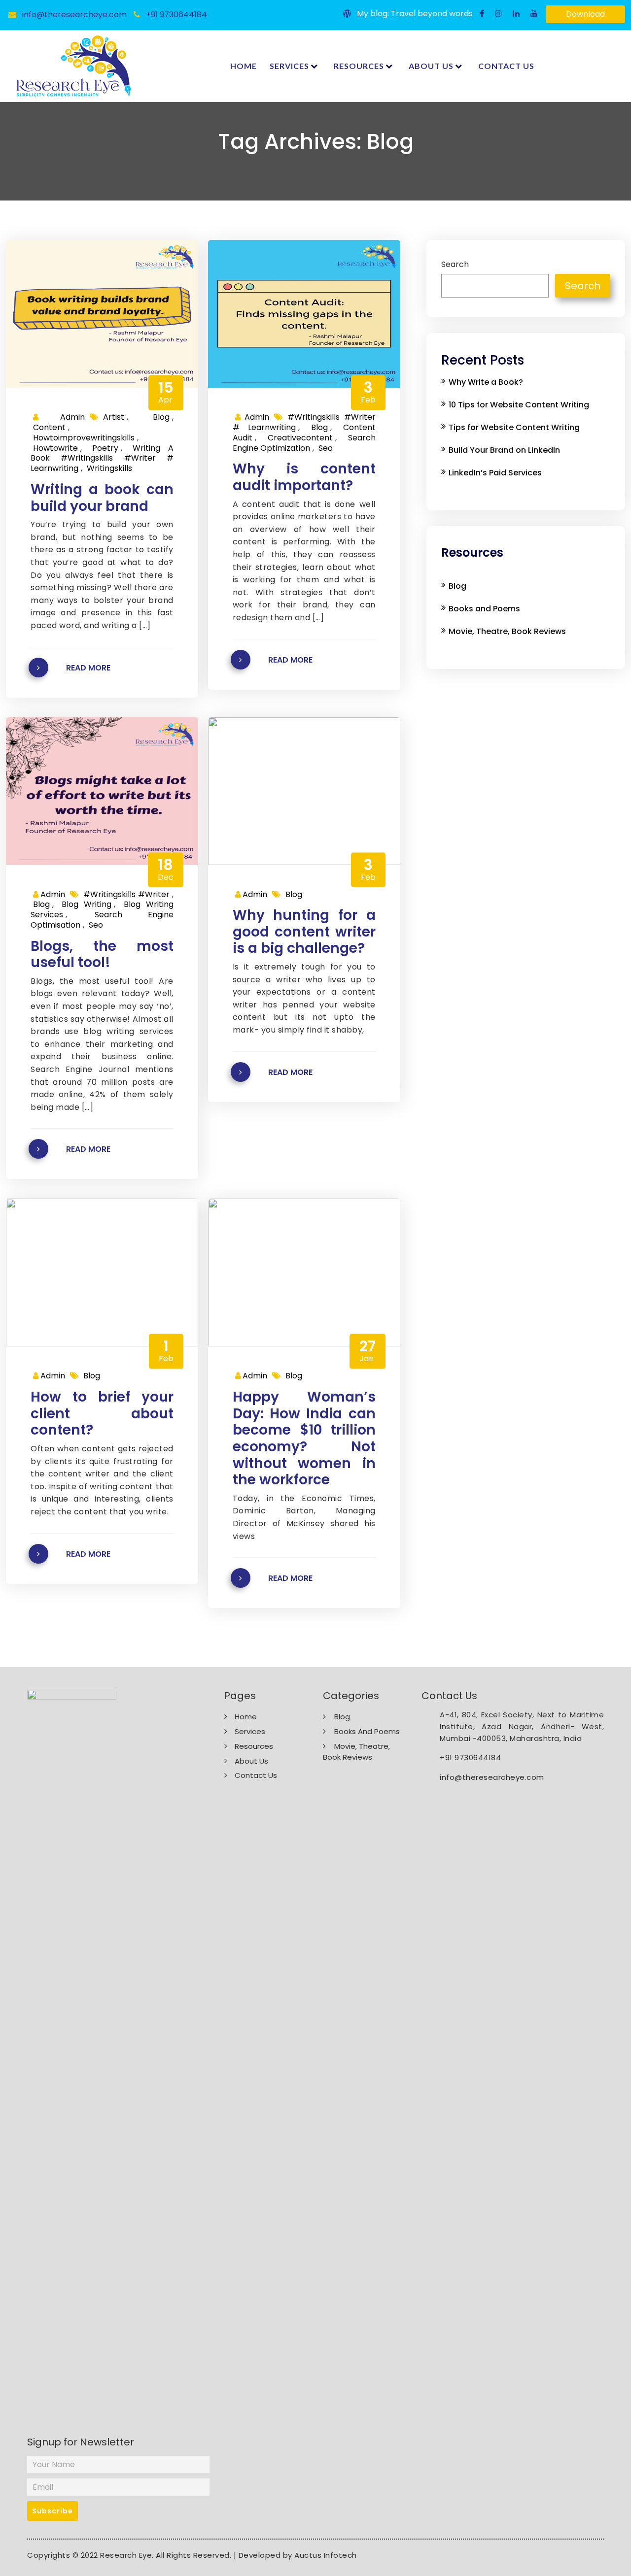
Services (289, 66)
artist (114, 417)
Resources (359, 66)
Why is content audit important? (304, 477)
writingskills (109, 468)
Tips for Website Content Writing (514, 427)
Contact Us (506, 66)
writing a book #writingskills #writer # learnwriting (102, 458)
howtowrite (55, 448)
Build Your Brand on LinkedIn (504, 450)
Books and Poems (484, 609)
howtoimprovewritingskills (84, 438)
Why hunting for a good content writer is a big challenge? (304, 932)
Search (455, 265)
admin (62, 417)
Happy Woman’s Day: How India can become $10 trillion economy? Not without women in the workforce (304, 1439)
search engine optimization (304, 443)
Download (585, 14)
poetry (105, 448)
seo (326, 448)
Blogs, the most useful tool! (102, 954)
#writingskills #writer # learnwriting (304, 422)
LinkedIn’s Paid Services (495, 473)
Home (244, 66)
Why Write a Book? (486, 382)
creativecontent (300, 438)
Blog (161, 417)
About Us (431, 66)
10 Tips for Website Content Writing (519, 405)
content (49, 427)
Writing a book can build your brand (102, 498)
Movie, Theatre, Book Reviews (507, 631)
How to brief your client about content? (102, 1414)
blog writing (87, 904)
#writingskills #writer (126, 894)
